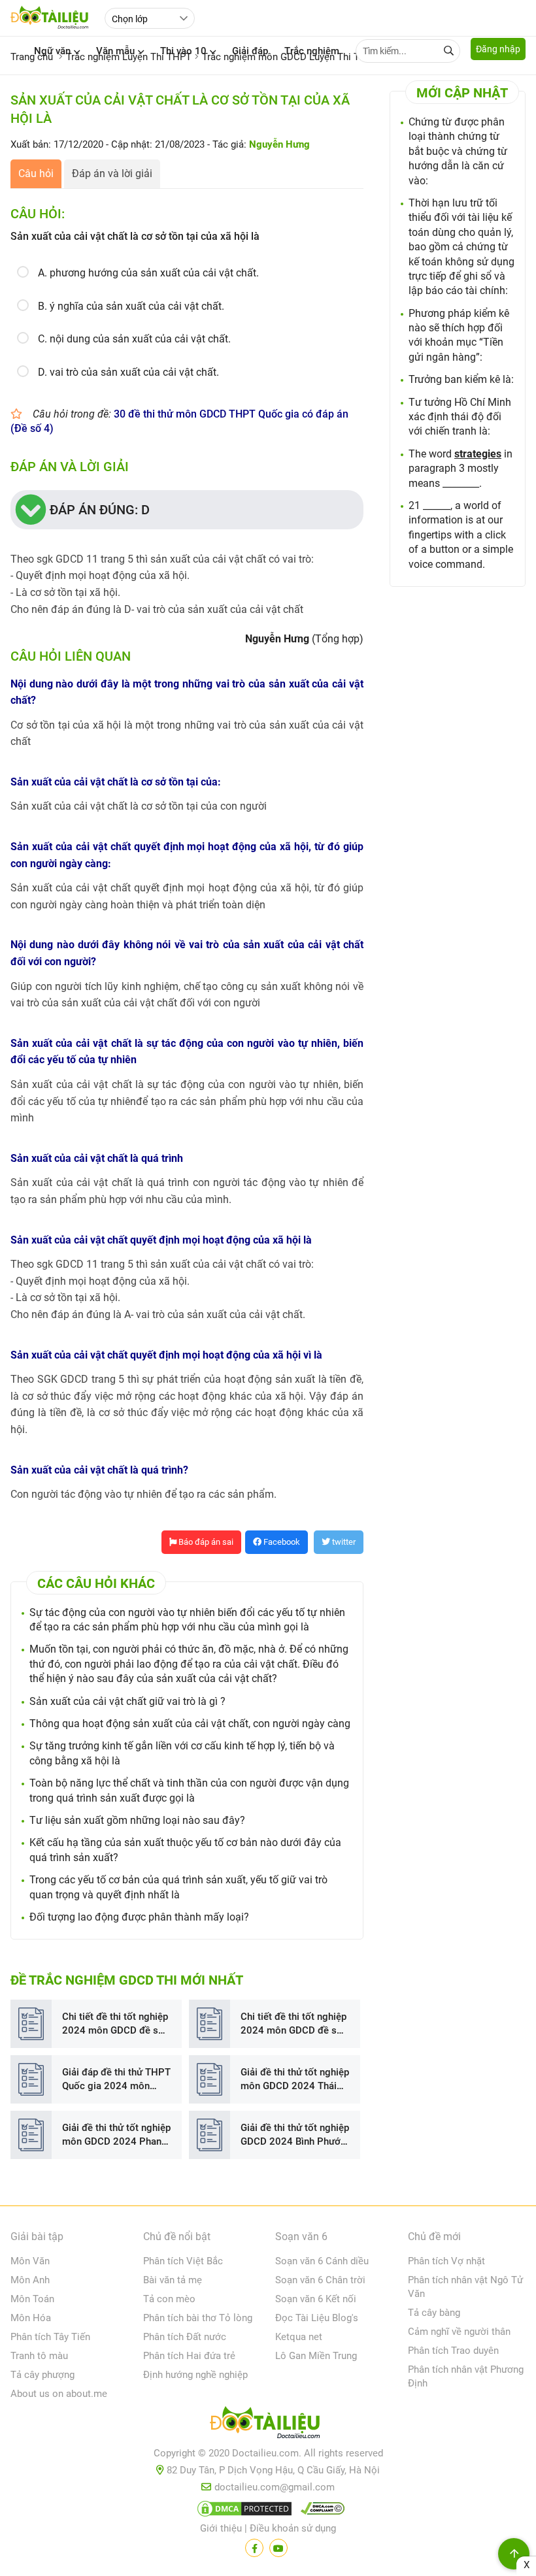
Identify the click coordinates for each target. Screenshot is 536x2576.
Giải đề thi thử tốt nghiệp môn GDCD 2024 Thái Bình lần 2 (295, 2080)
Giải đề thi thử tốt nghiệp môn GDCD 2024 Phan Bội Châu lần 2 (116, 2135)
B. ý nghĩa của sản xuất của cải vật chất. (131, 306)
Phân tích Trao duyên (453, 2351)
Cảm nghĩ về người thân (459, 2332)
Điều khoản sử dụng (293, 2528)
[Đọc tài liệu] (254, 2548)
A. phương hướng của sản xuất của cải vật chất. (148, 273)
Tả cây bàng (434, 2313)
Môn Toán (32, 2299)
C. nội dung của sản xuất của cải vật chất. (134, 339)
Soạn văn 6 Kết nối (316, 2299)
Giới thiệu (221, 2528)
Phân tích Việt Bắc (183, 2261)
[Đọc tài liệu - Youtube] (278, 2548)
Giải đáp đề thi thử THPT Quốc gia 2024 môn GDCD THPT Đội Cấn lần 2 (116, 2080)
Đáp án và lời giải (112, 173)
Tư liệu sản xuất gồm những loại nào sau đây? (137, 1820)
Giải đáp (250, 51)
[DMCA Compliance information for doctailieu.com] (320, 2511)
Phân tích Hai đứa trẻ (189, 2356)
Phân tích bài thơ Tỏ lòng (198, 2318)
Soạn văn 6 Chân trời (320, 2280)
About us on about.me (59, 2394)
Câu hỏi (36, 173)
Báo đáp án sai (205, 1542)
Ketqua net (299, 2337)
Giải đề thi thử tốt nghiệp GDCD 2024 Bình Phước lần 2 (295, 2135)
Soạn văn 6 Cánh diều (322, 2261)
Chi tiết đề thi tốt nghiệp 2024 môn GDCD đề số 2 (115, 2024)
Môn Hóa (31, 2318)
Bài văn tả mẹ (173, 2280)
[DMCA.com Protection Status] (243, 2511)
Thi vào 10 (183, 51)
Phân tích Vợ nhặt (446, 2261)
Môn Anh (30, 2280)
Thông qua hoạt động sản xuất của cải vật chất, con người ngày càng (190, 1724)
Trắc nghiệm (312, 51)
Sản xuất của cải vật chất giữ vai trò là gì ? (127, 1701)
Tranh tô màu (39, 2356)
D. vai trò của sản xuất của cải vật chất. (128, 372)
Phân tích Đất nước (185, 2337)
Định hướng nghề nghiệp (195, 2375)
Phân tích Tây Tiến (50, 2337)
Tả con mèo (169, 2299)
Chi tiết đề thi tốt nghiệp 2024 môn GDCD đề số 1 (293, 2024)
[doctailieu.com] (268, 2425)
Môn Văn (30, 2261)
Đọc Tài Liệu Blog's (317, 2318)
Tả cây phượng (42, 2375)
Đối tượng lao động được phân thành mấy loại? (139, 1917)
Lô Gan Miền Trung (316, 2356)
